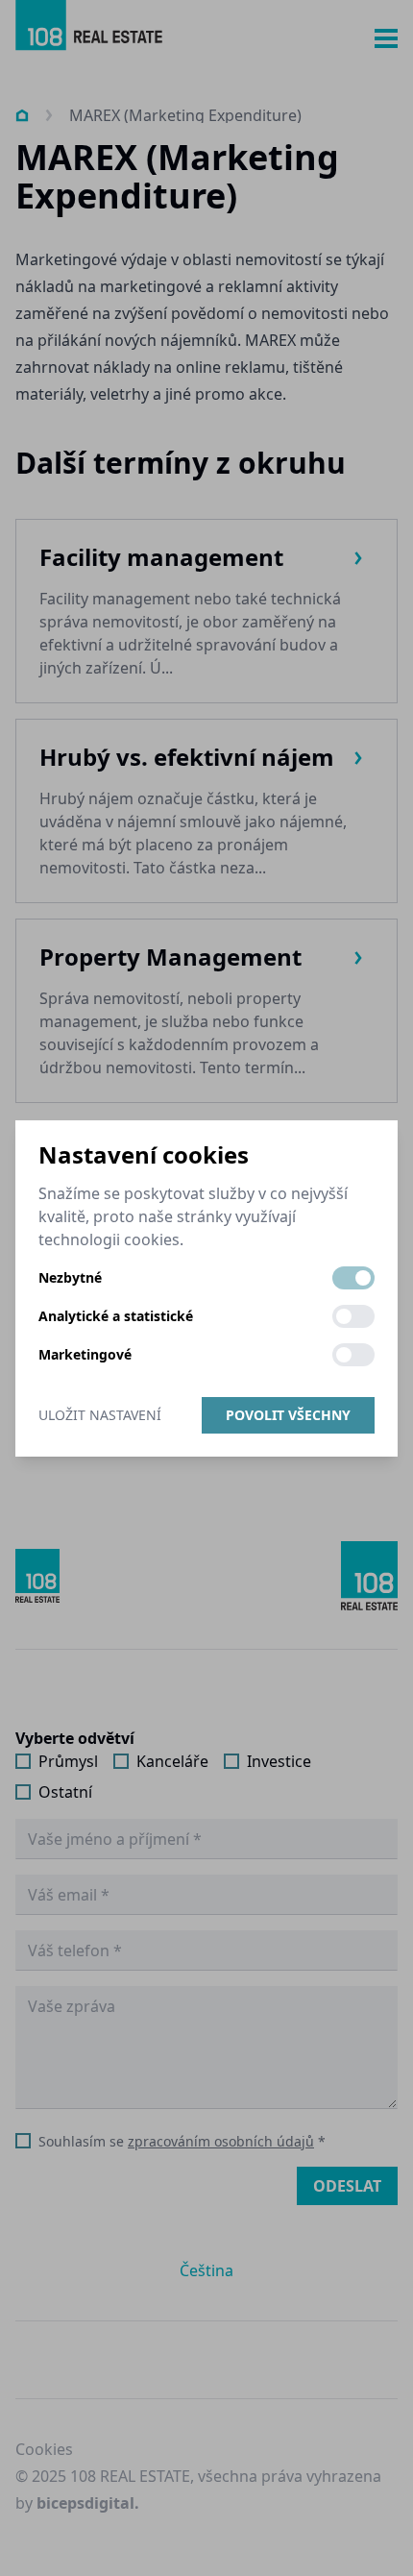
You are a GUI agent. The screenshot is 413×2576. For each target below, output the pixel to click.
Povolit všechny (288, 1415)
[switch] (353, 1278)
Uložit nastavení (100, 1415)
